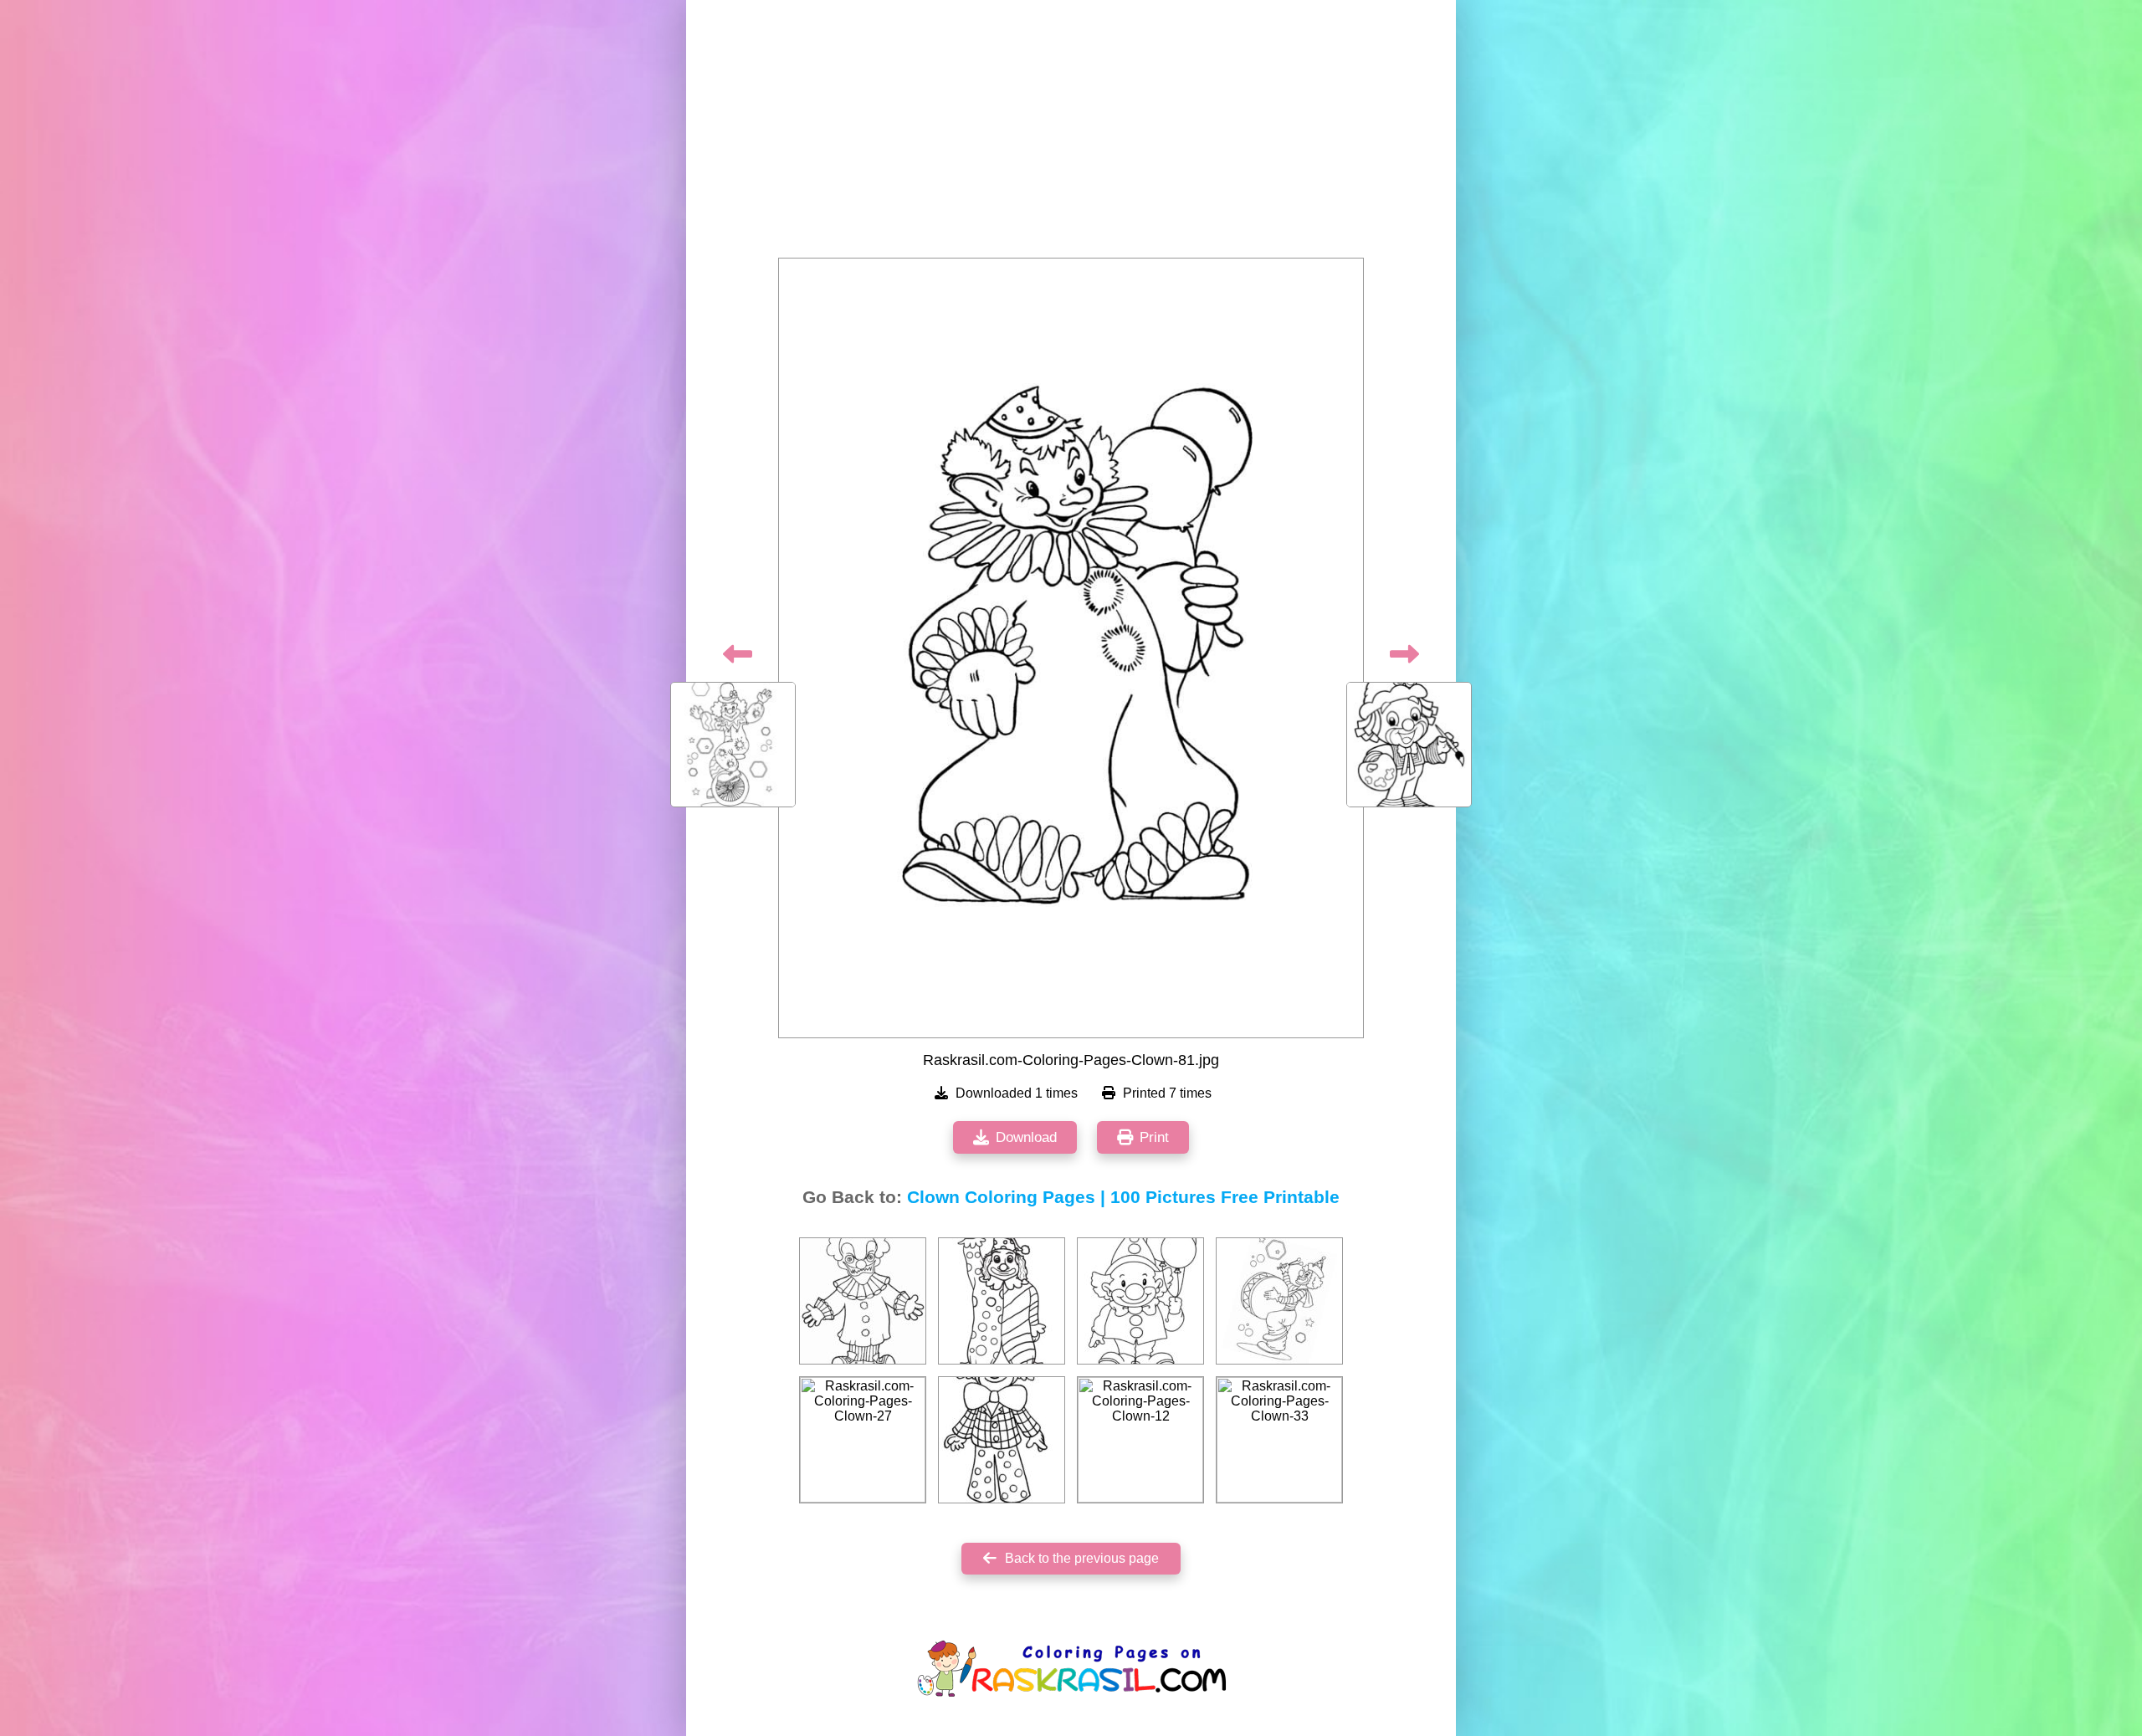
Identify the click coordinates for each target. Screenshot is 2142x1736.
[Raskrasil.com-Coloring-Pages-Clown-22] (1002, 1301)
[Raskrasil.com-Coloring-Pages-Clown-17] (1140, 1301)
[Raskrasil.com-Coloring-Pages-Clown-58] (1279, 1301)
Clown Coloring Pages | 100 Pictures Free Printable (1123, 1197)
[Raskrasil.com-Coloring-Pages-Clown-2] (1002, 1440)
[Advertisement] (1071, 134)
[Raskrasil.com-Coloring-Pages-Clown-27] (863, 1440)
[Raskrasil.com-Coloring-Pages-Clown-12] (1140, 1440)
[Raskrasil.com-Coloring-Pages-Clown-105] (863, 1301)
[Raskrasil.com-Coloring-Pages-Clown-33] (1279, 1440)
